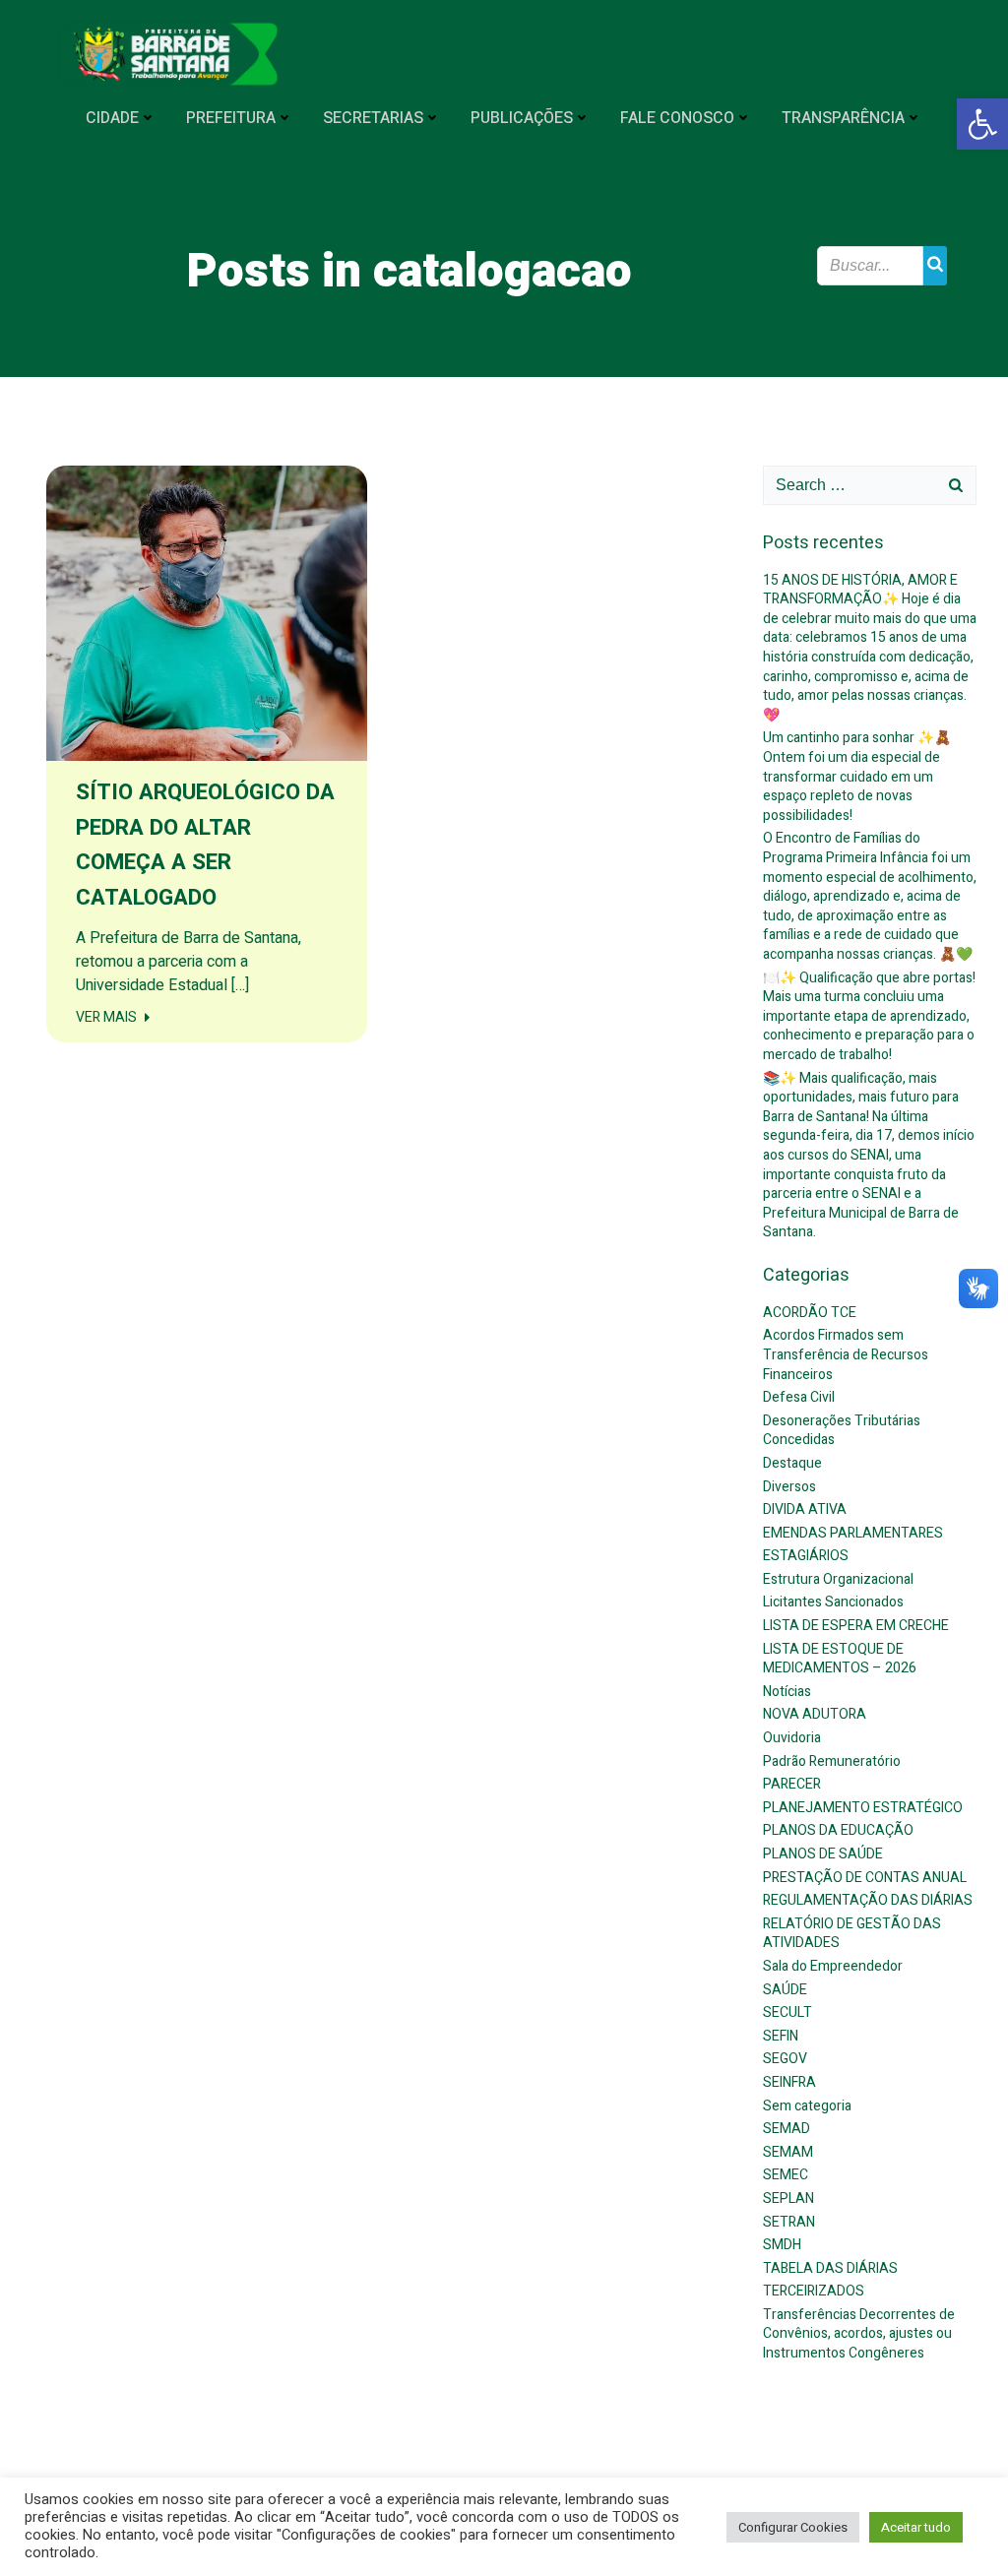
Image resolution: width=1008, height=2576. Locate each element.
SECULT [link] (787, 2012)
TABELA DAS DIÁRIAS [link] (830, 2268)
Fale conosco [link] (677, 118)
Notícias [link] (787, 1692)
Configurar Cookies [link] (793, 2527)
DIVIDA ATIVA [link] (805, 1509)
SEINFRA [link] (789, 2082)
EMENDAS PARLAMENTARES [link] (853, 1533)
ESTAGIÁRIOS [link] (806, 1556)
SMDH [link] (782, 2245)
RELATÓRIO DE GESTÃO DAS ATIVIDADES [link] (852, 1934)
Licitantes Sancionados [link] (833, 1602)
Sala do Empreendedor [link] (833, 1966)
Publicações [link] (522, 118)
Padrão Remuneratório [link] (832, 1761)
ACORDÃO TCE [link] (810, 1313)
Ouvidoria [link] (792, 1738)
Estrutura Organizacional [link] (838, 1579)
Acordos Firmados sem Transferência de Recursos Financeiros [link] (846, 1354)
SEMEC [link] (786, 2175)
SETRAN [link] (789, 2222)
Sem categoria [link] (807, 2106)
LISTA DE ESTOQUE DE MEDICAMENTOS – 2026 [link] (840, 1659)
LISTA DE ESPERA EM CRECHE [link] (856, 1626)
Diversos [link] (789, 1487)
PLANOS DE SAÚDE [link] (823, 1854)
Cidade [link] (112, 118)
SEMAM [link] (788, 2152)
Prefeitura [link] (231, 118)
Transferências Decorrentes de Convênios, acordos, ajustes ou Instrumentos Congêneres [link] (859, 2334)
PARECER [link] (792, 1784)
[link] (982, 124)
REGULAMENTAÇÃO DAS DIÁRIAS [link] (868, 1900)
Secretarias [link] (373, 118)
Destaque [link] (792, 1463)
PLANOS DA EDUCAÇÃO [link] (838, 1830)
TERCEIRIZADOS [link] (814, 2291)
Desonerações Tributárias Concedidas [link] (842, 1431)
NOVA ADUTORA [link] (815, 1714)
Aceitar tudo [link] (916, 2527)
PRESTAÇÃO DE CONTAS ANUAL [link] (865, 1878)
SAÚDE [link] (785, 1990)
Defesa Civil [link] (799, 1397)
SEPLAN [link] (788, 2199)
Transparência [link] (843, 118)
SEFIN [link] (781, 2036)
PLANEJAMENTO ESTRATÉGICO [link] (863, 1808)
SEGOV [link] (785, 2059)
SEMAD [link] (787, 2129)
